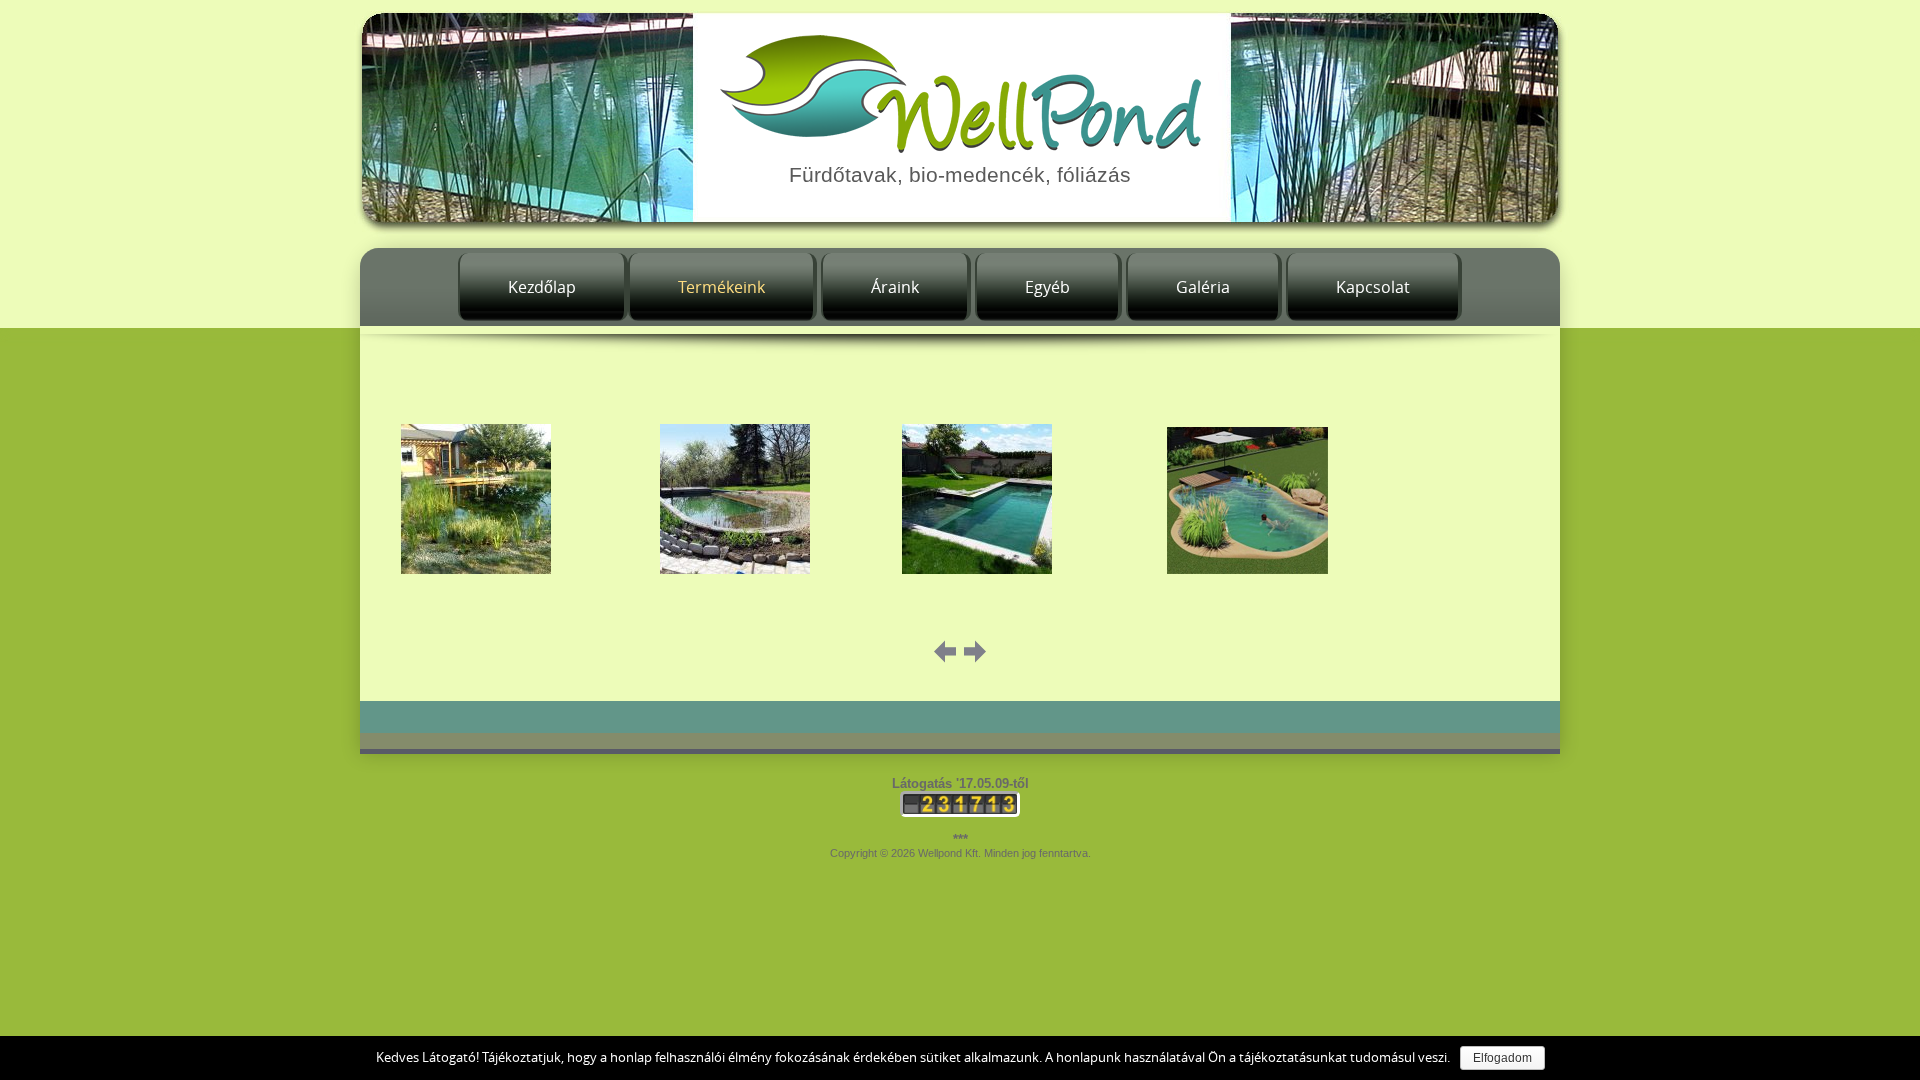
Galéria (1203, 287)
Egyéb (1047, 287)
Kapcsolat (1373, 287)
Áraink (895, 287)
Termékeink (721, 287)
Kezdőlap (542, 287)
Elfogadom (1502, 1058)
